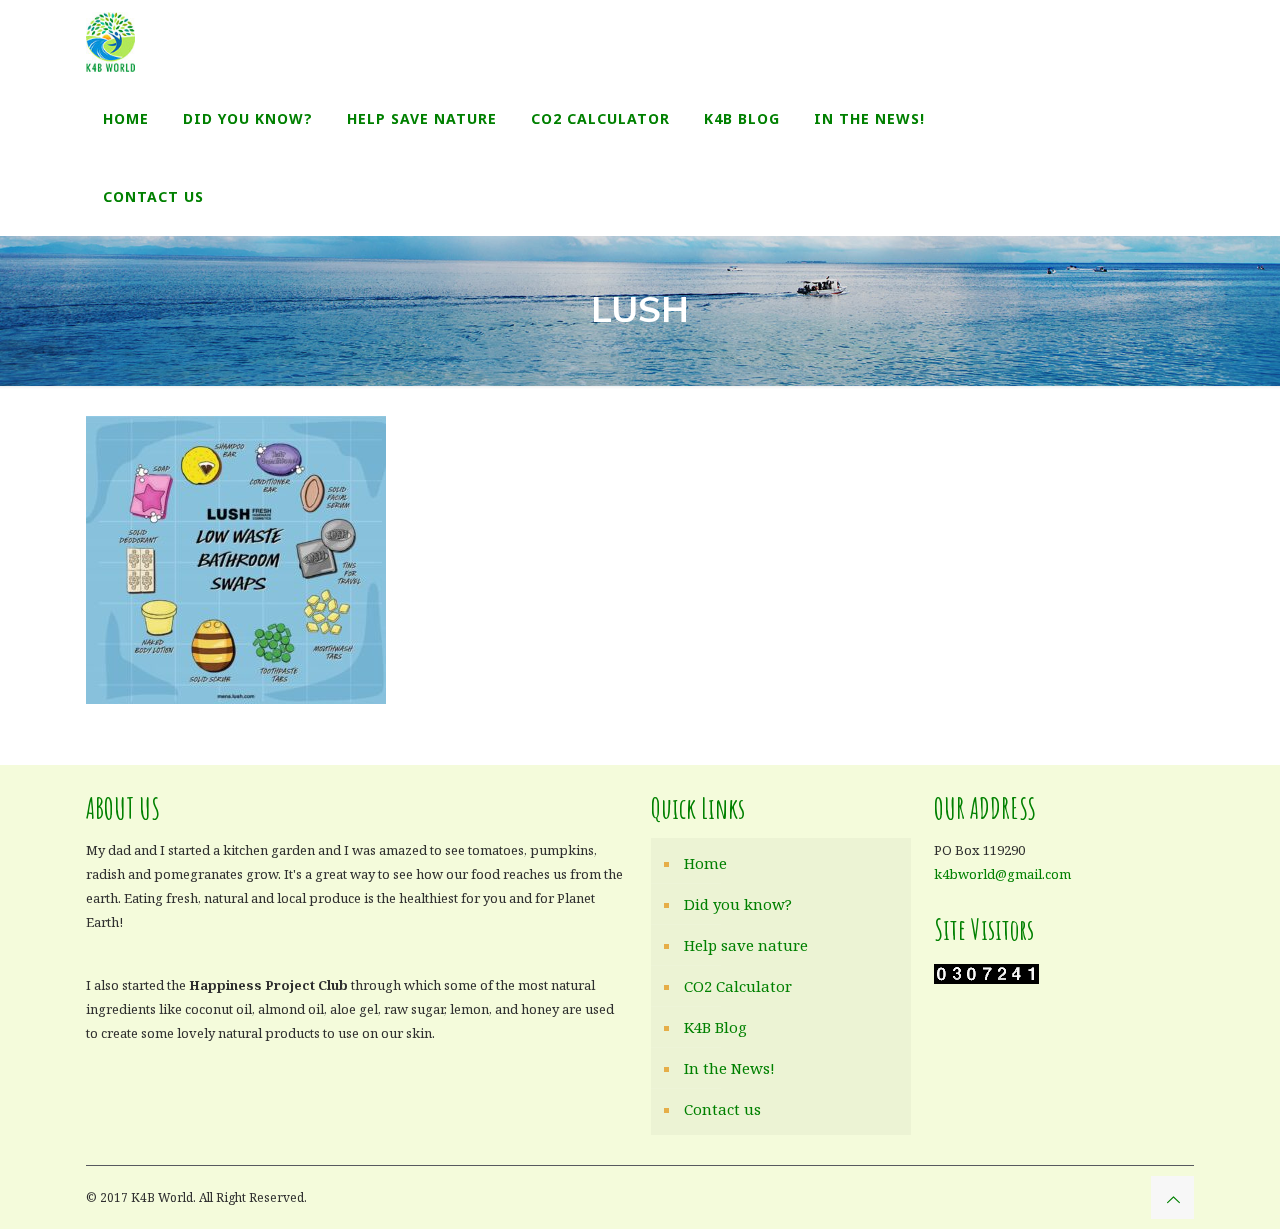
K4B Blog (715, 1027)
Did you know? (738, 904)
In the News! (729, 1068)
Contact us (722, 1109)
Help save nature (746, 945)
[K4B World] (110, 40)
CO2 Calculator (738, 986)
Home (705, 863)
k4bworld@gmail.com (1002, 874)
